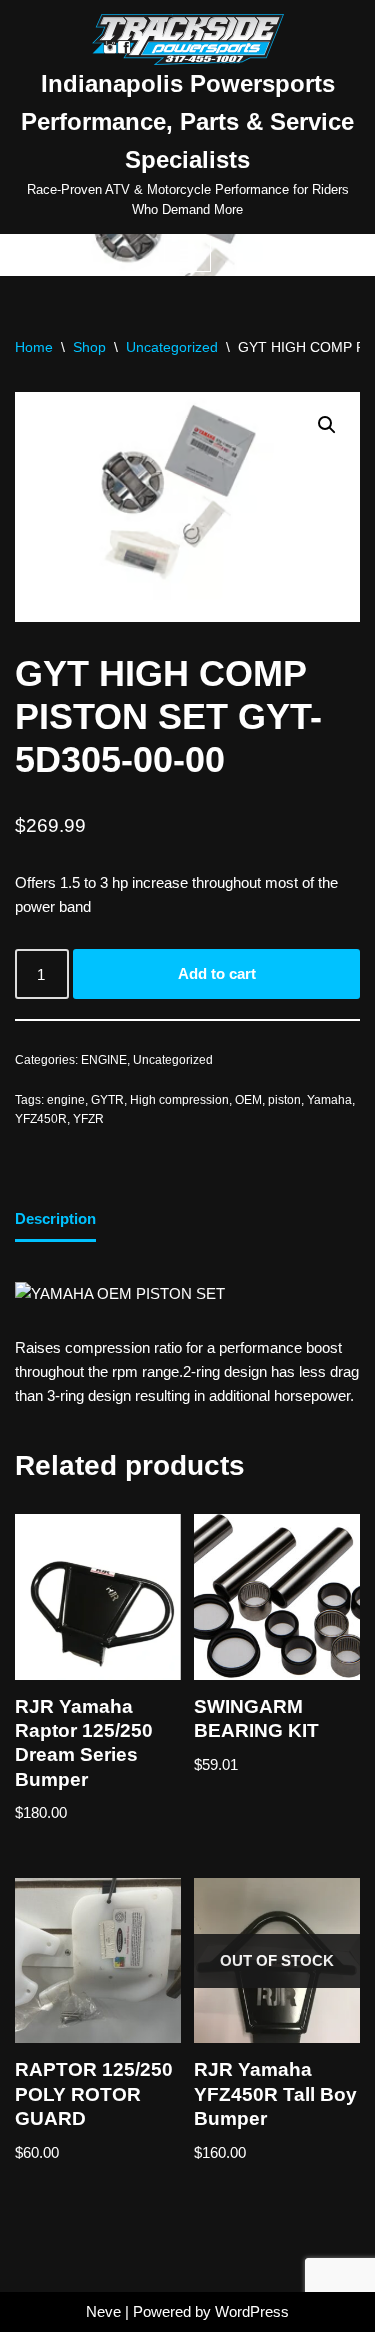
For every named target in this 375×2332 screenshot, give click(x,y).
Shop (89, 347)
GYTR (107, 1100)
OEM (248, 1100)
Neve (103, 2311)
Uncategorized (172, 347)
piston (284, 1100)
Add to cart (217, 973)
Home (34, 347)
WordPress (252, 2311)
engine (66, 1100)
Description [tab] (55, 1218)
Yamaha (329, 1100)
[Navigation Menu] (187, 255)
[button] (327, 425)
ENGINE (104, 1060)
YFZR (88, 1119)
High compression (179, 1100)
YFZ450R (41, 1119)
